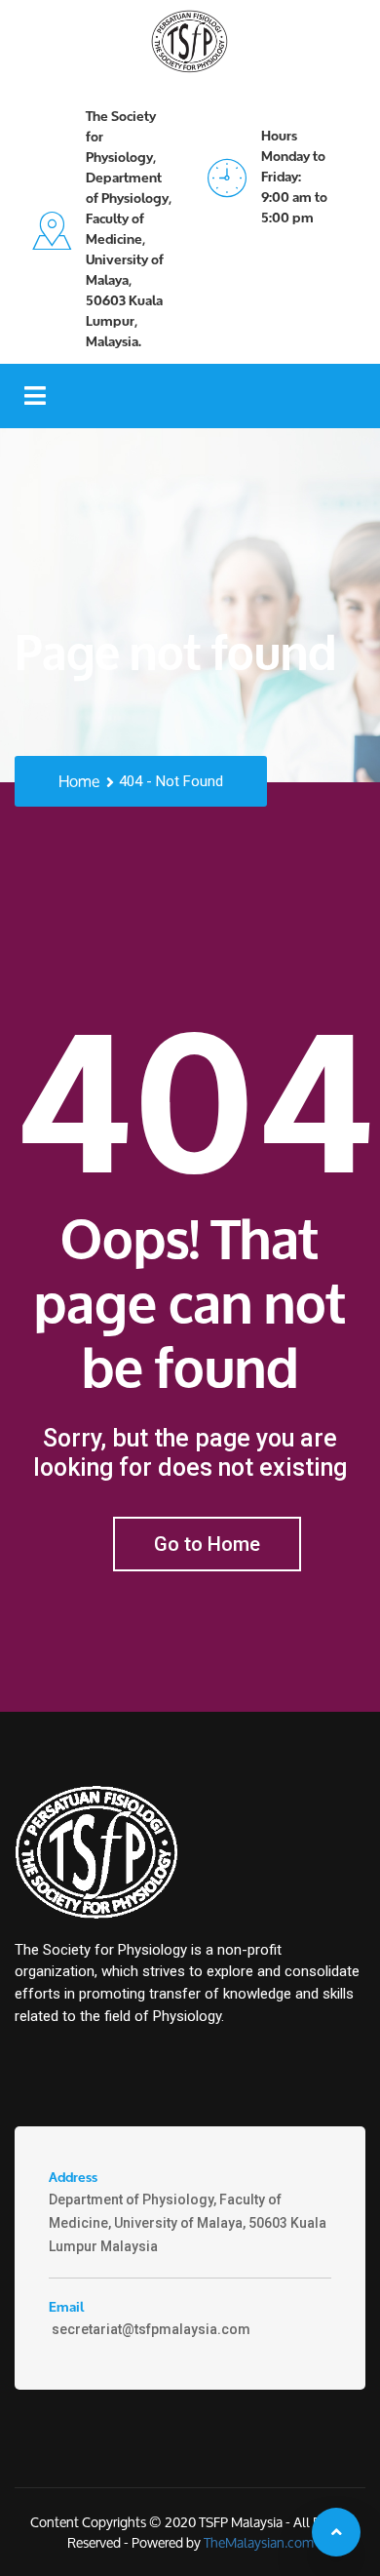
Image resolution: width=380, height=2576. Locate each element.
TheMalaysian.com (259, 2542)
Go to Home (207, 1544)
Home (79, 782)
